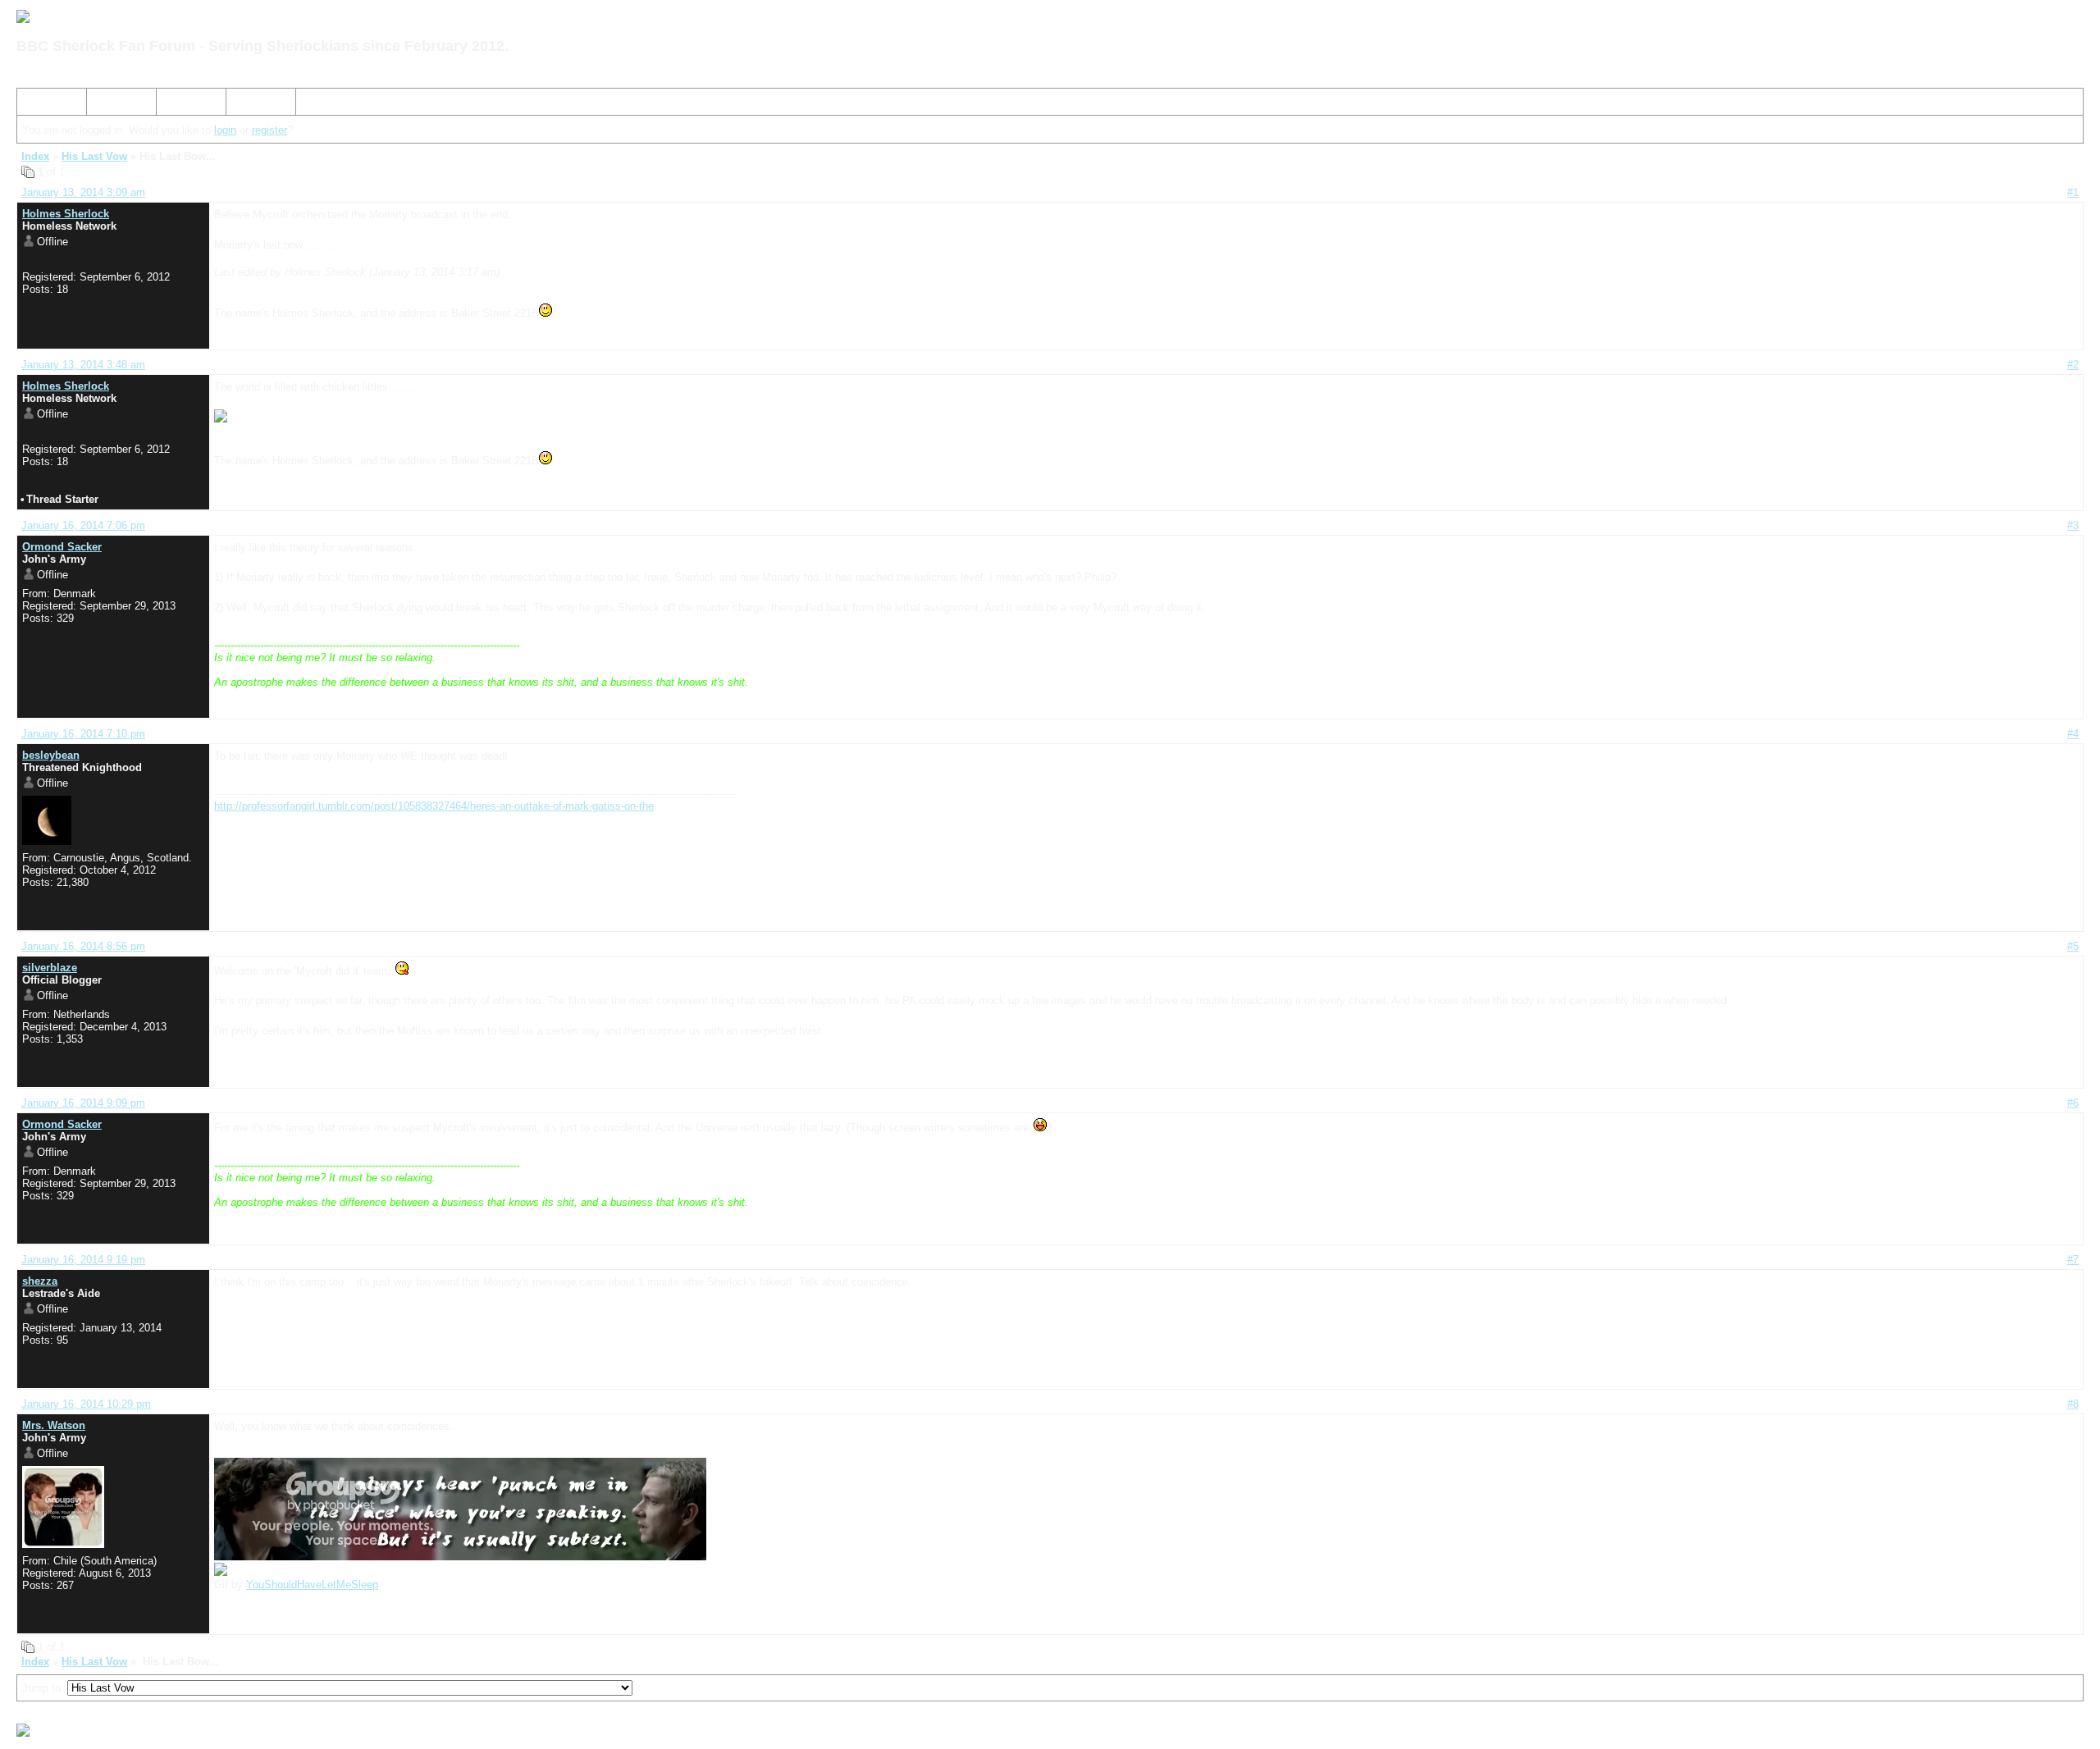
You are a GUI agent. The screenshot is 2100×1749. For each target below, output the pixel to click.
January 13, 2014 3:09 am (83, 192)
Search (110, 105)
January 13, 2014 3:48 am (83, 365)
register (269, 130)
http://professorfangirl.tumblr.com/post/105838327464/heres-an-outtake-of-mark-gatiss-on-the (434, 806)
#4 (2073, 734)
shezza (40, 1281)
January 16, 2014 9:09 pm (83, 1103)
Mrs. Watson (54, 1425)
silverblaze (50, 968)
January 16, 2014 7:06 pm (83, 525)
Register (183, 105)
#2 (2073, 365)
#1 (2073, 192)
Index (37, 105)
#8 (2073, 1404)
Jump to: (45, 1688)
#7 (2073, 1260)
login (225, 130)
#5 (2073, 946)
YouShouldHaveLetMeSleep (312, 1585)
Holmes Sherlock (66, 214)
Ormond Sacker (62, 547)
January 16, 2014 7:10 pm (83, 734)
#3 (2073, 525)
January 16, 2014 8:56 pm (83, 946)
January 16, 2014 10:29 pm (86, 1404)
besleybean (51, 755)
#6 (2073, 1103)
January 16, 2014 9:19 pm (83, 1260)
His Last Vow (94, 156)
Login (246, 105)
